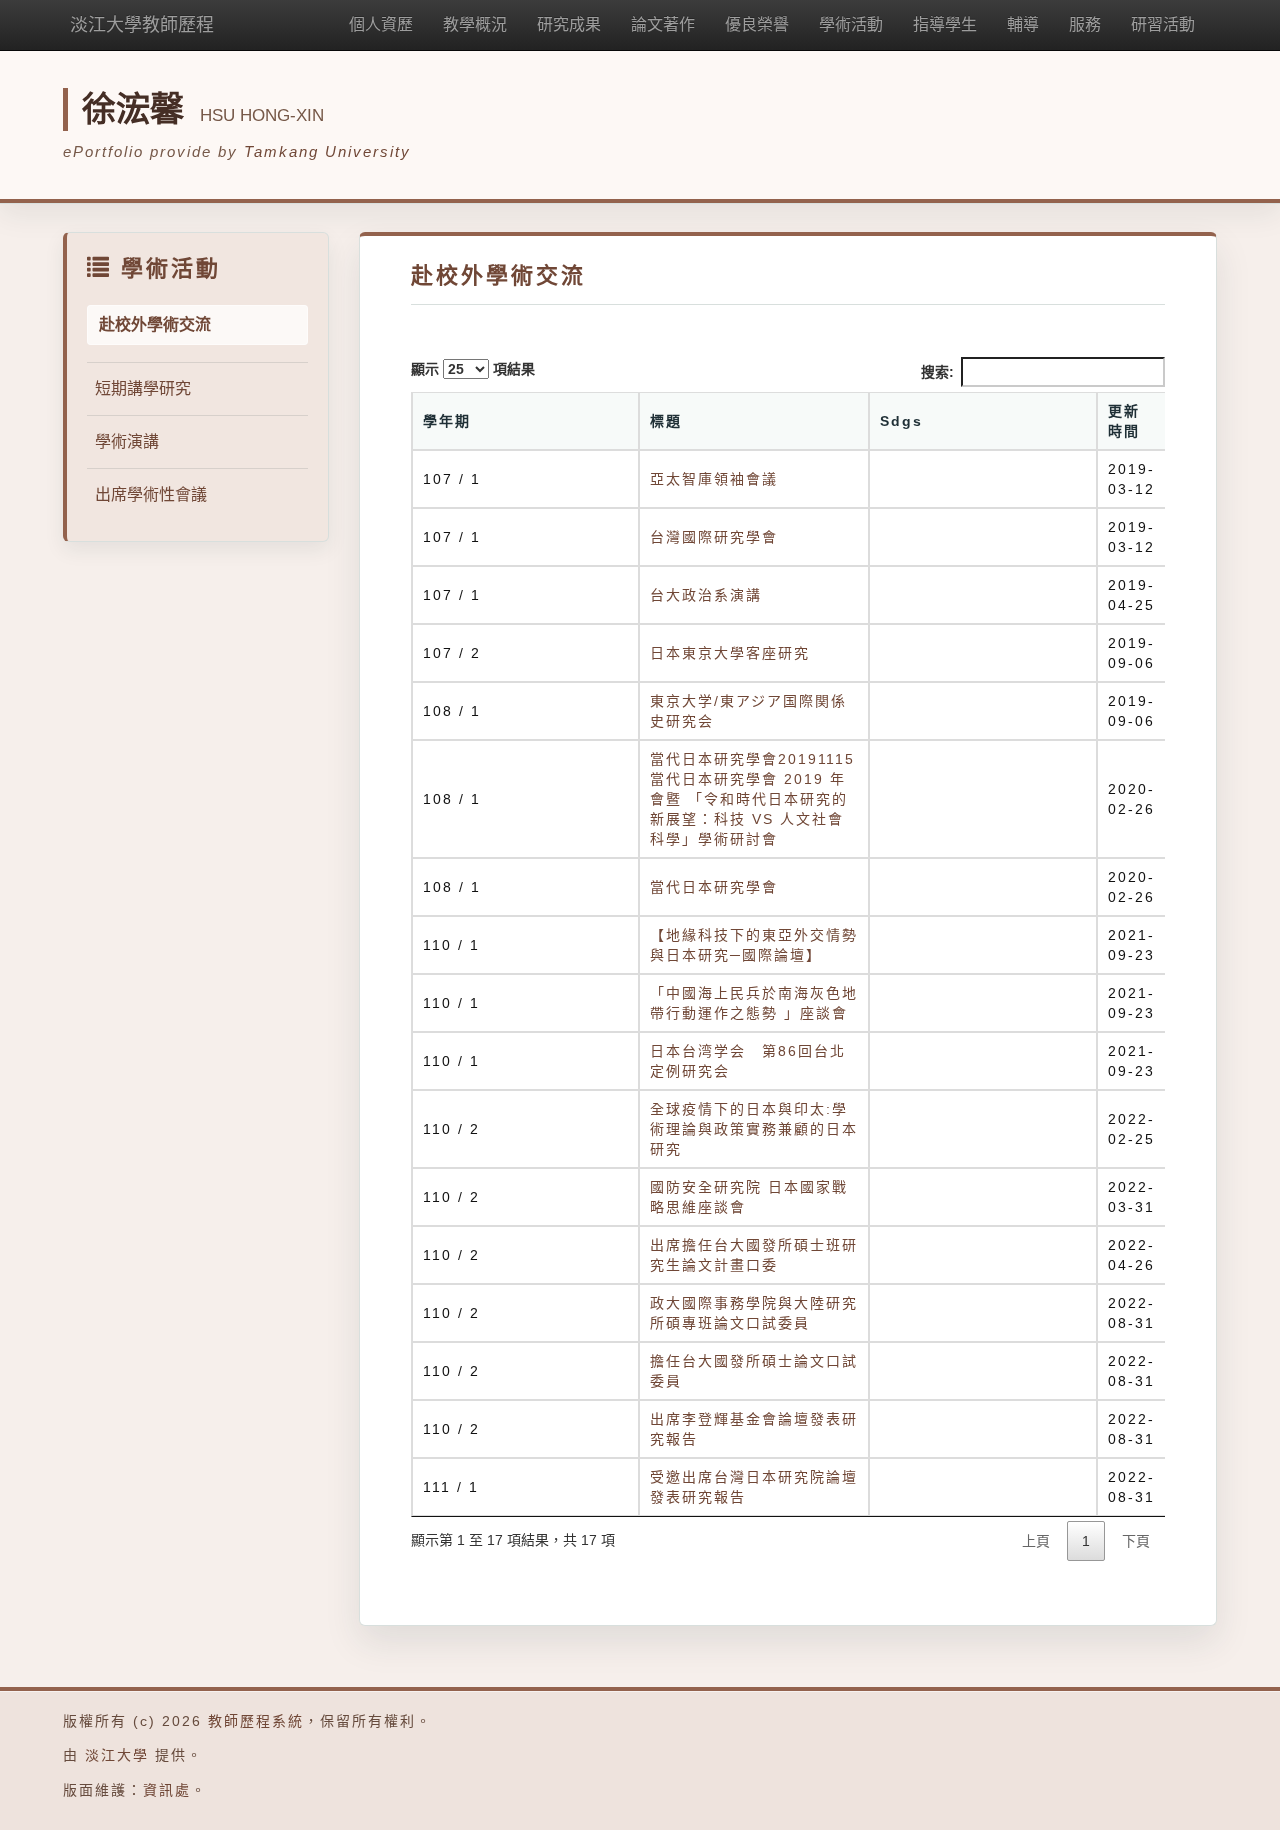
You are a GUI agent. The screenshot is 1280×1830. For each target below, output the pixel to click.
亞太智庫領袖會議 (714, 479)
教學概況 (475, 24)
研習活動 (1163, 24)
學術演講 (127, 441)
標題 (666, 421)
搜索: (937, 372)
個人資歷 (381, 24)
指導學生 (945, 24)
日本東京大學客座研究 (730, 653)
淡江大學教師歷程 (142, 25)
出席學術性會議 (151, 494)
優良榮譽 (757, 24)
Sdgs (901, 421)
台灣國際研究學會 (714, 537)
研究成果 (569, 24)
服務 (1085, 24)
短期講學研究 (143, 388)
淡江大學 (117, 1755)
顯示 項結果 (473, 369)
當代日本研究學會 (714, 887)
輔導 (1023, 24)
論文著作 (663, 24)
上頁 (1036, 1541)
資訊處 (167, 1790)
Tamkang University (327, 151)
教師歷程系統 (256, 1721)
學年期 (447, 421)
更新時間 (1124, 421)
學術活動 (851, 24)
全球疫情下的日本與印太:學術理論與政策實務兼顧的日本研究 (754, 1129)
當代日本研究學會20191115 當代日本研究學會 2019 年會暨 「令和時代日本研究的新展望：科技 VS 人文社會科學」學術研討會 (752, 799)
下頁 (1136, 1541)
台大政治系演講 (706, 595)
